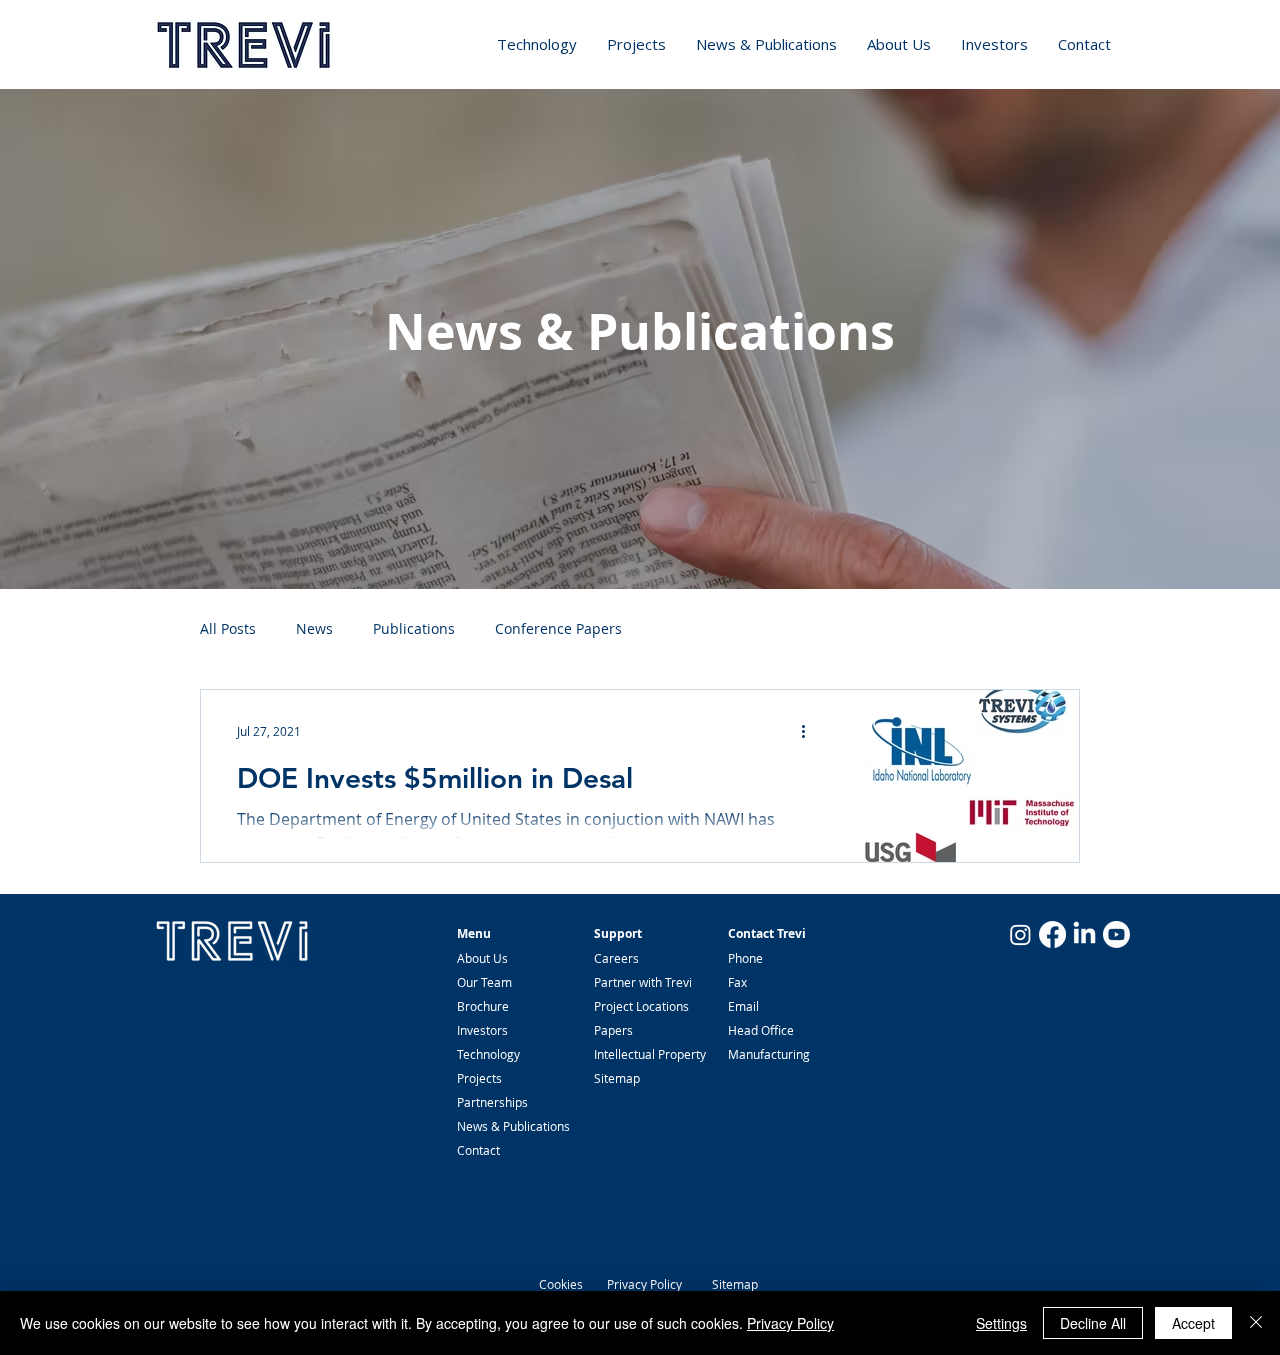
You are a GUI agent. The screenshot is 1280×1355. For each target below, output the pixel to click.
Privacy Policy (644, 1284)
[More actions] (810, 731)
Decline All (1093, 1323)
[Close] (1256, 1323)
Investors (482, 1030)
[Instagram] (1020, 934)
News (314, 628)
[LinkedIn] (1084, 934)
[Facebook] (1052, 934)
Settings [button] (1001, 1323)
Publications (414, 628)
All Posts (228, 628)
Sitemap (735, 1284)
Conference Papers (558, 628)
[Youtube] (1116, 934)
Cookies (561, 1284)
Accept (1193, 1323)
